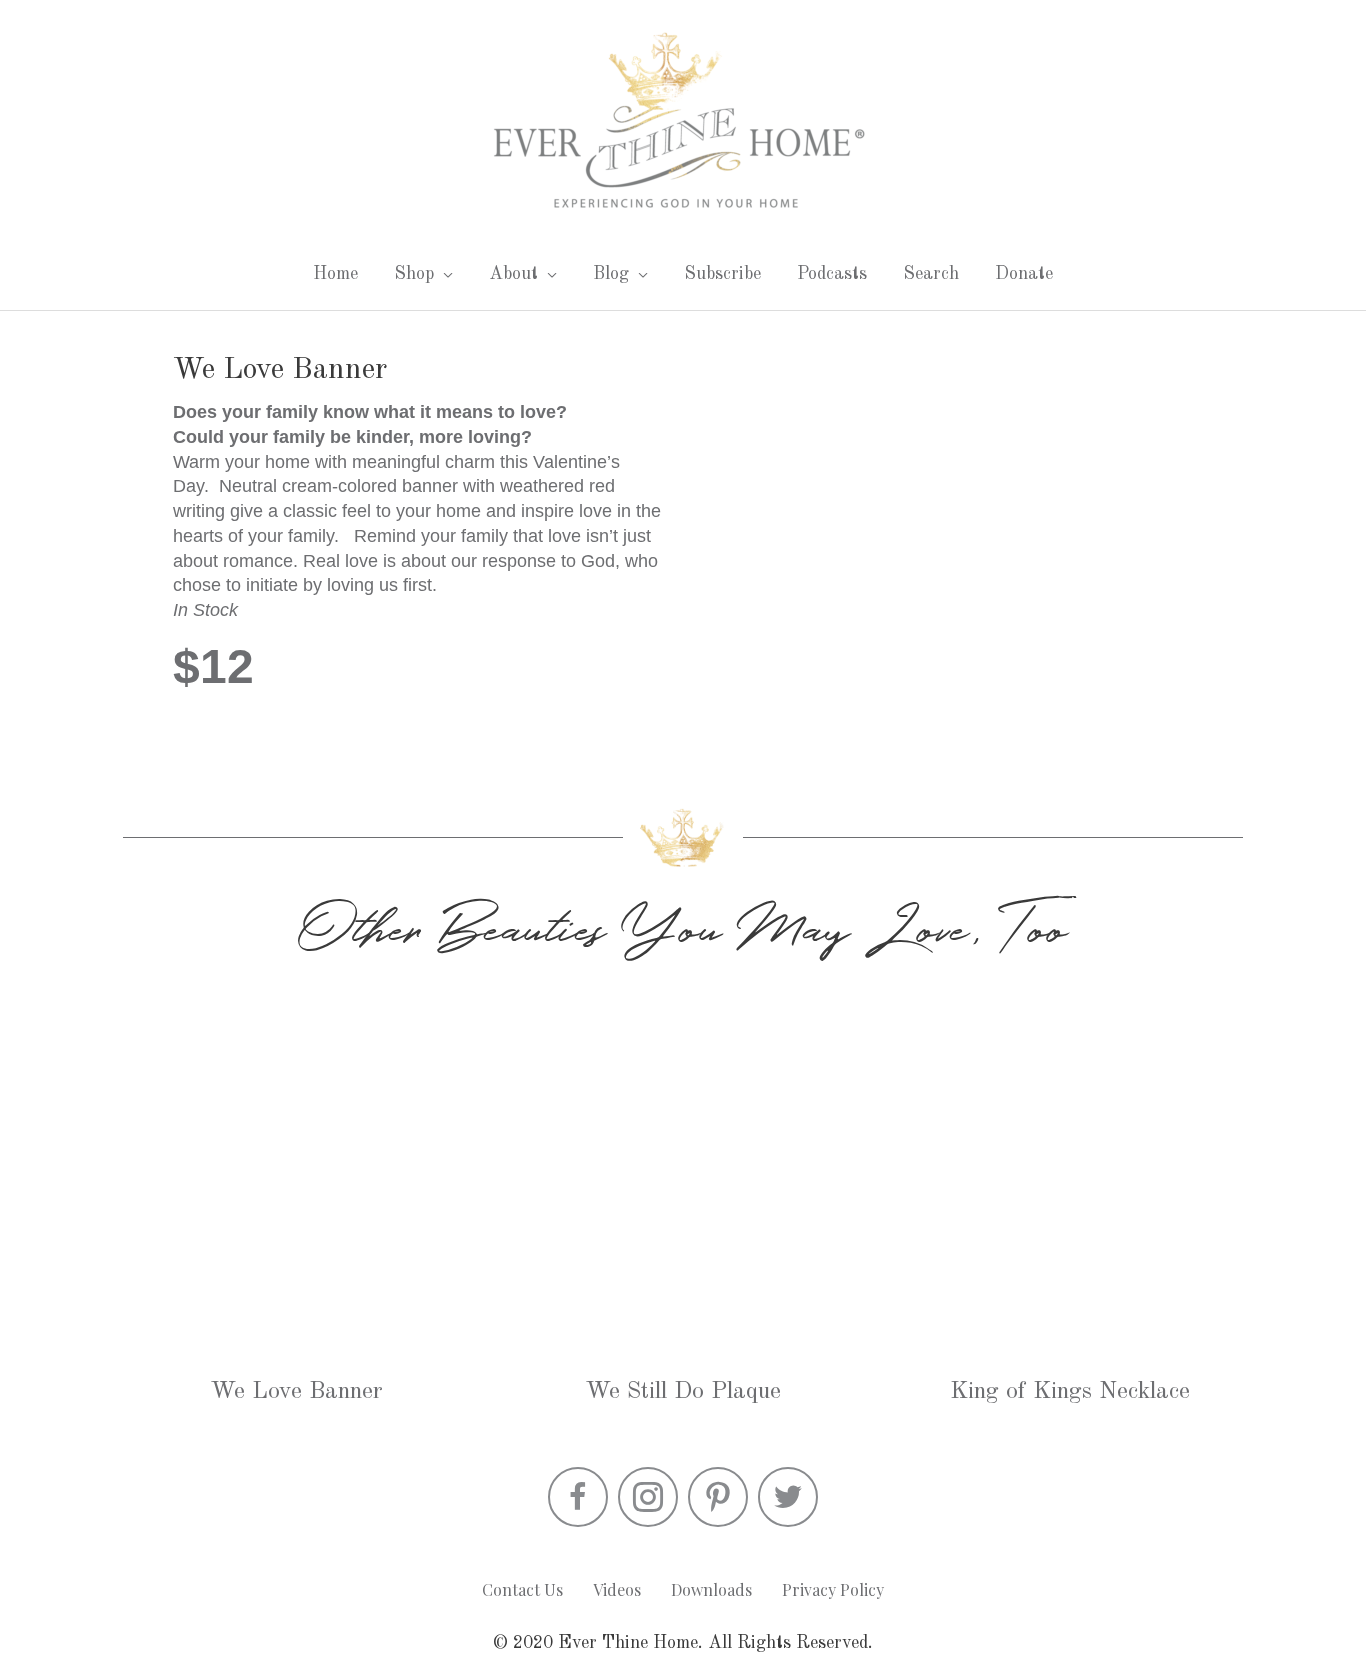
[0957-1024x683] (1068, 1178)
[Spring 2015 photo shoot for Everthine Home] (682, 1178)
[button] (578, 1497)
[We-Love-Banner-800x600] (947, 534)
